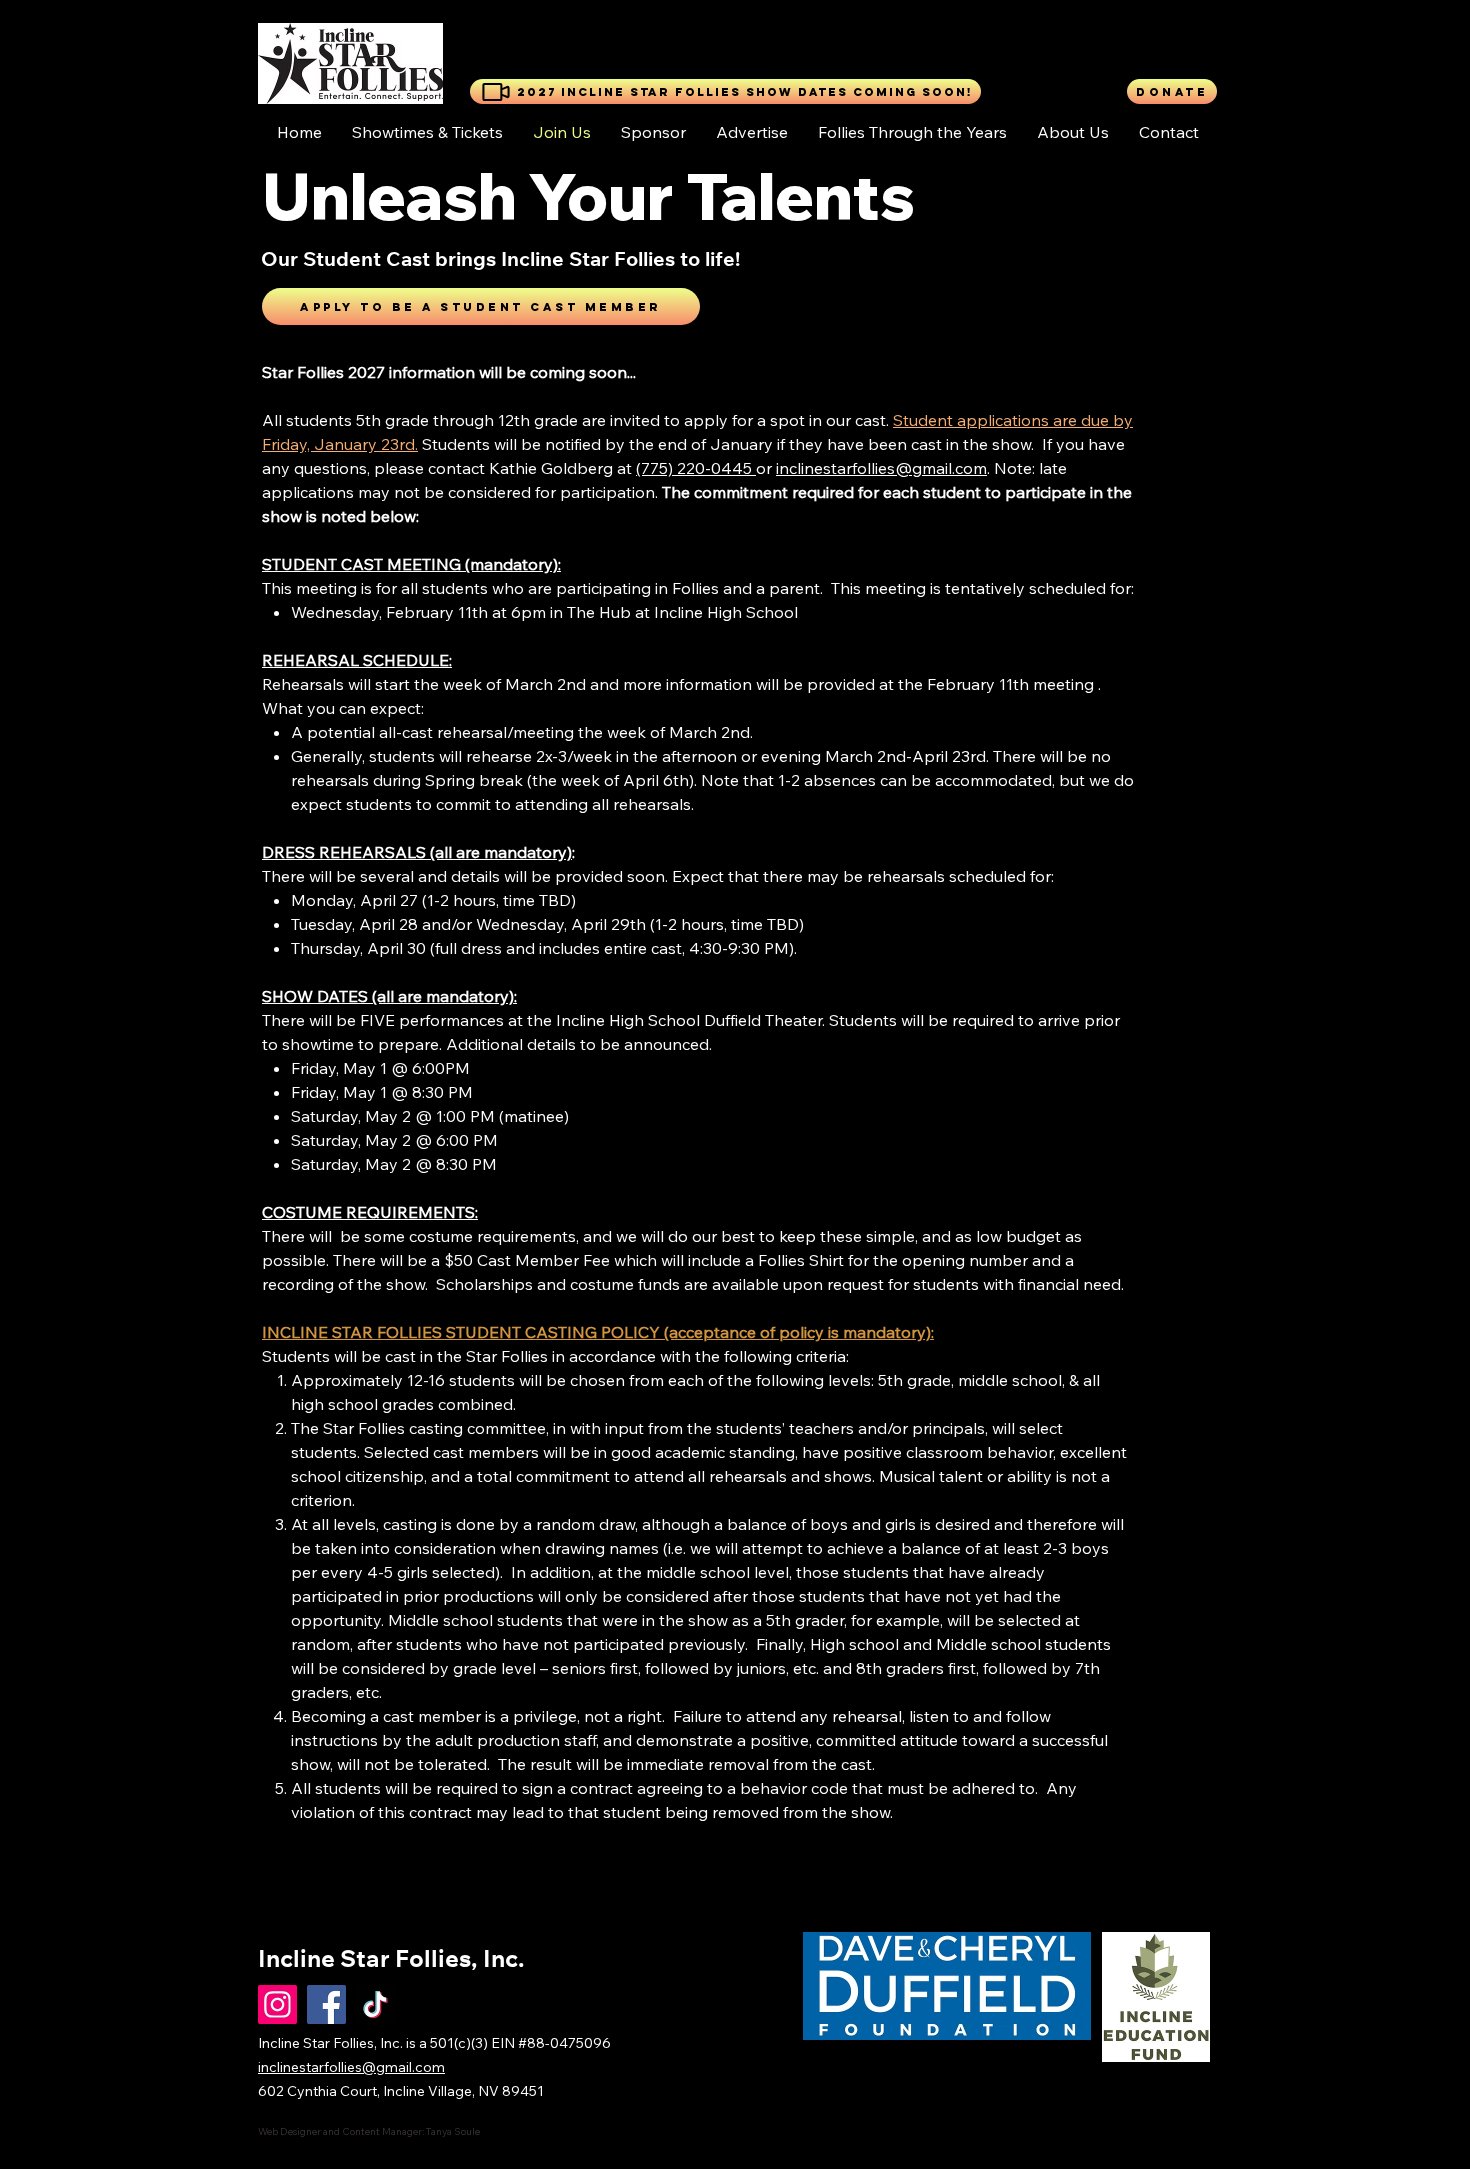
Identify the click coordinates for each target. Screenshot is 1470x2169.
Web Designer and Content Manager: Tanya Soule (369, 2131)
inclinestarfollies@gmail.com (881, 468)
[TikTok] (375, 2004)
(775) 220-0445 (696, 468)
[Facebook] (326, 2004)
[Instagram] (277, 2004)
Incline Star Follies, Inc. (391, 1962)
